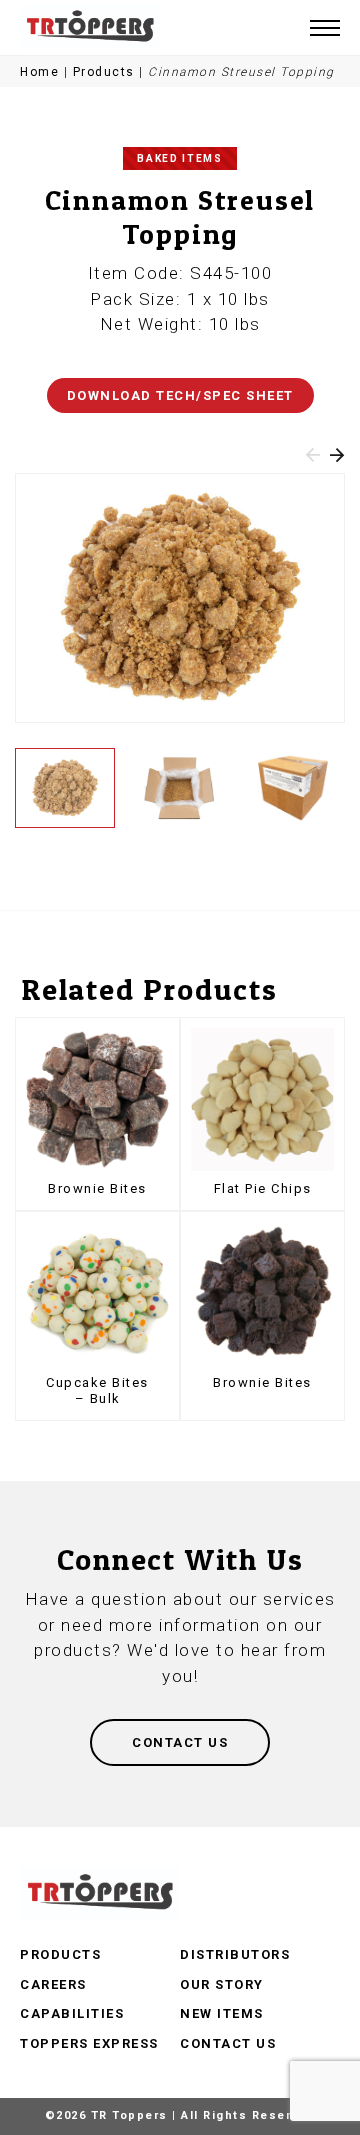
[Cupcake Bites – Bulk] (97, 1293)
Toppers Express (89, 2043)
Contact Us (228, 2043)
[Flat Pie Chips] (262, 1099)
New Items (222, 2013)
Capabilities (72, 2013)
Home (39, 72)
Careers (53, 1984)
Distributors (235, 1954)
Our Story (222, 1984)
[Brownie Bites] (97, 1099)
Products (104, 72)
